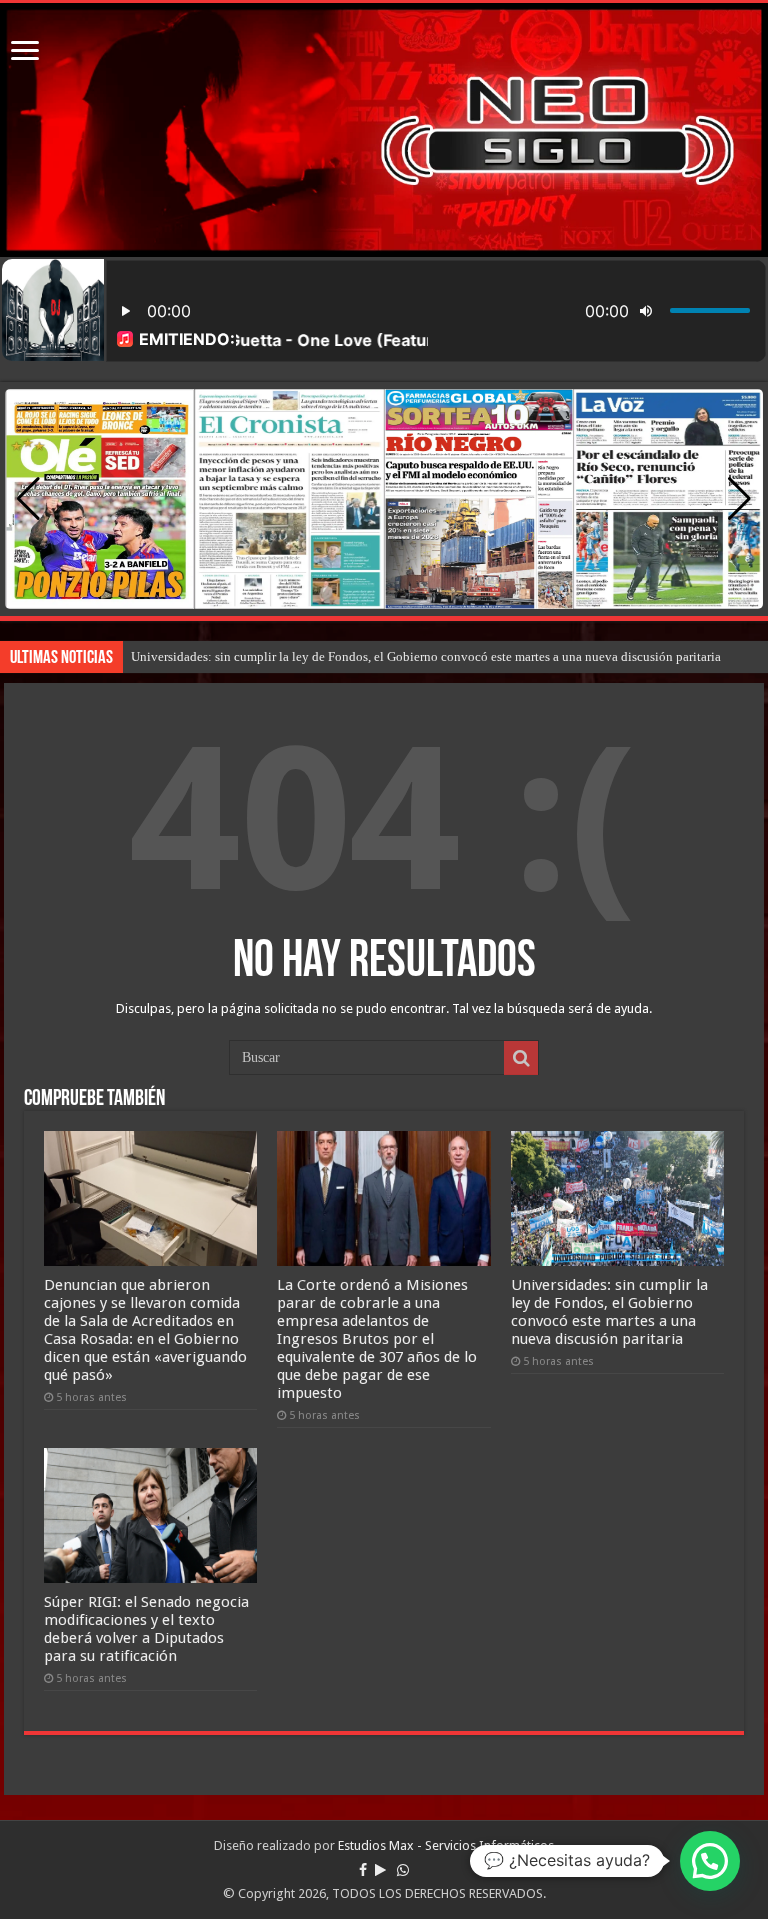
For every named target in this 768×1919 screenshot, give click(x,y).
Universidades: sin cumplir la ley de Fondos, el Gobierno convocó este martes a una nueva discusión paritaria (426, 656)
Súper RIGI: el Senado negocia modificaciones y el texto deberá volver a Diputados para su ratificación (146, 1629)
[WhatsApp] (403, 1870)
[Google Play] (380, 1870)
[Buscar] (521, 1058)
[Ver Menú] (25, 52)
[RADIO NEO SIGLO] (384, 130)
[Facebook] (363, 1870)
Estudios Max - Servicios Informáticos (446, 1845)
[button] (739, 499)
